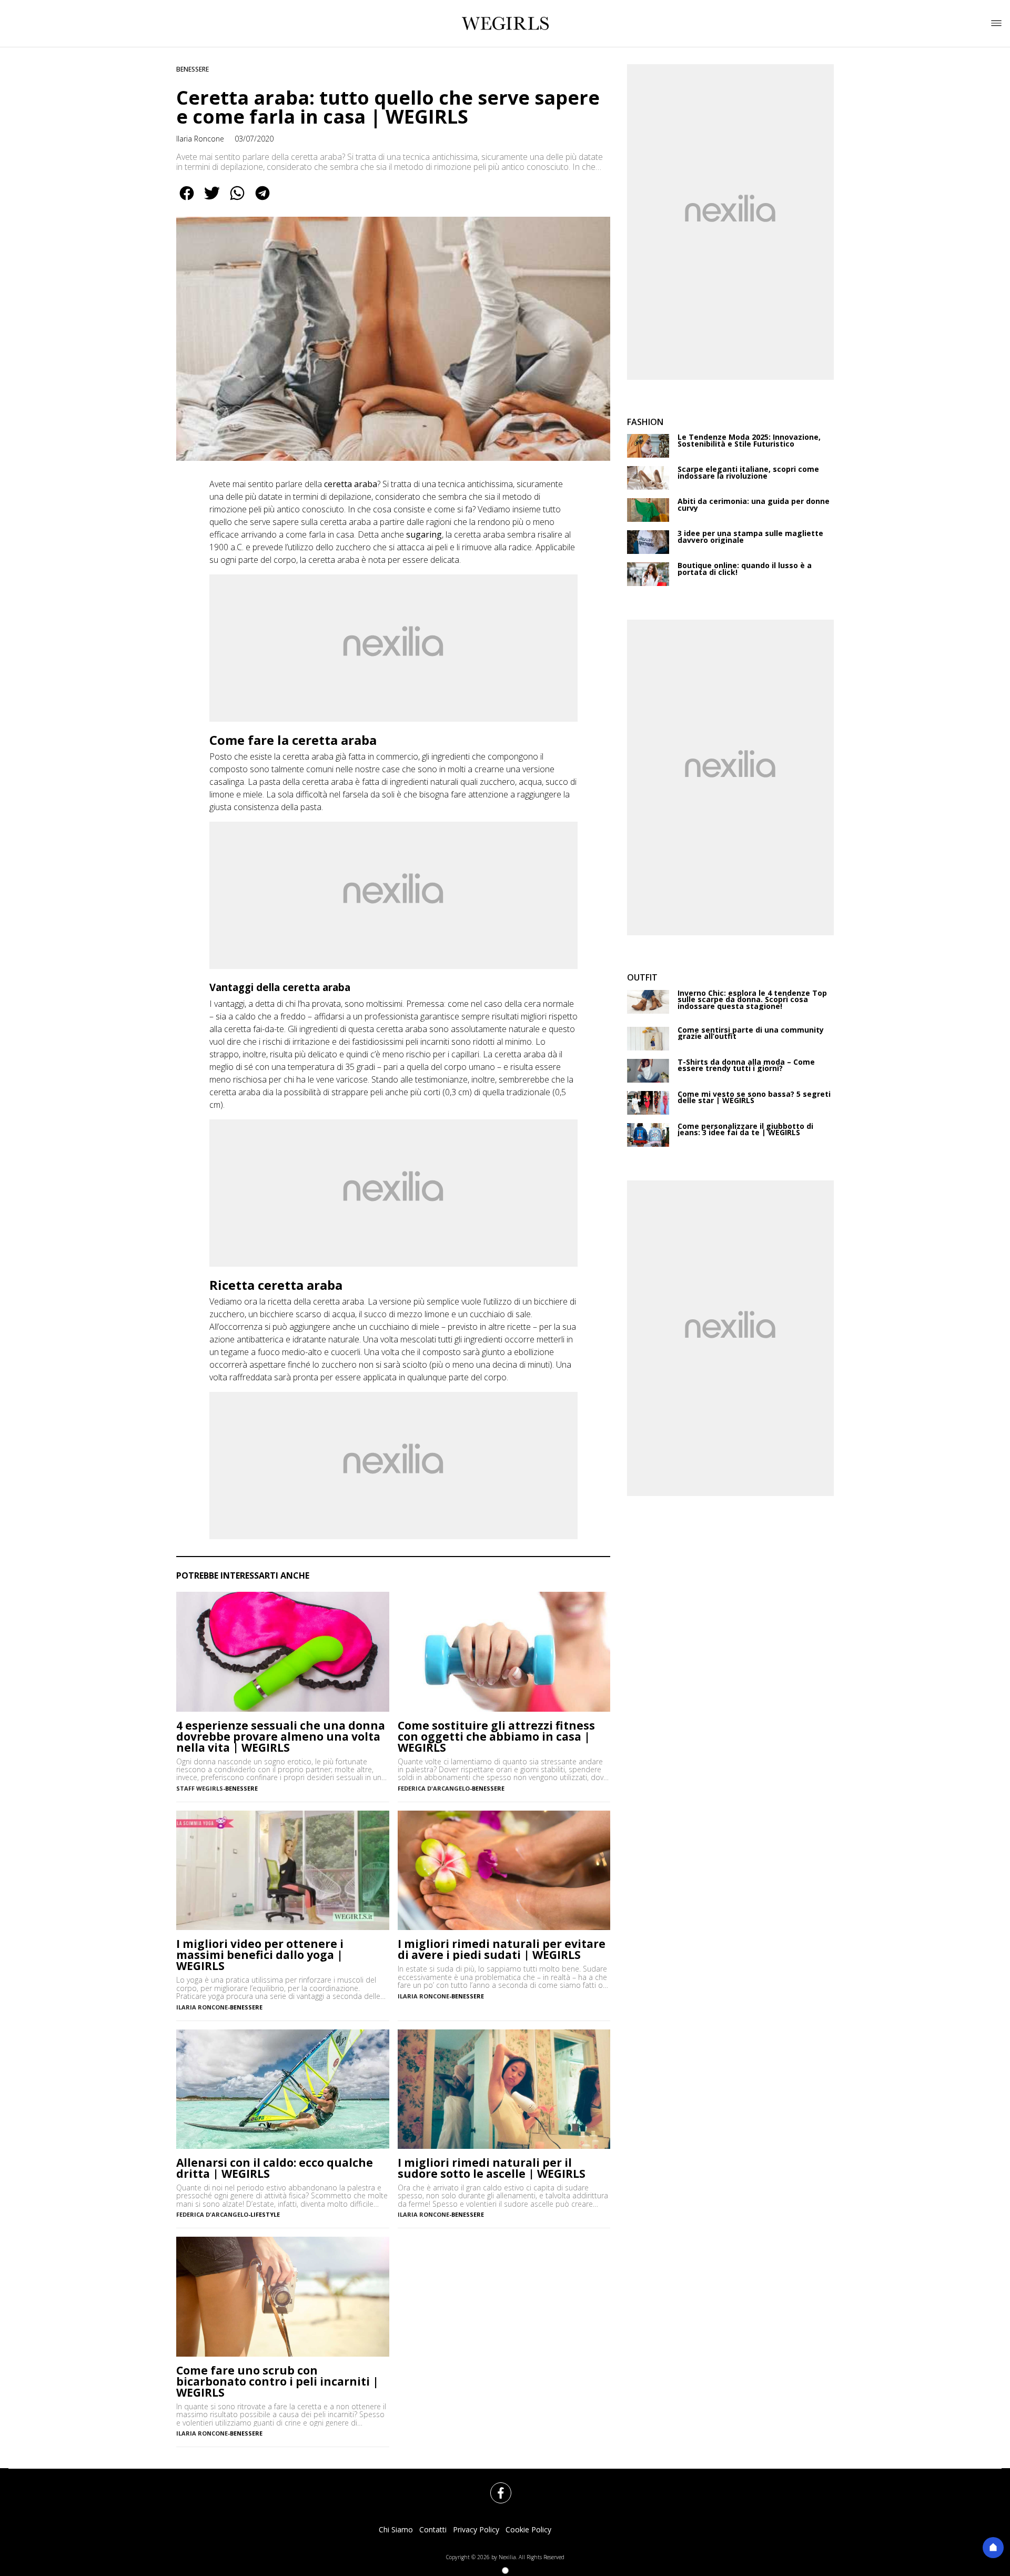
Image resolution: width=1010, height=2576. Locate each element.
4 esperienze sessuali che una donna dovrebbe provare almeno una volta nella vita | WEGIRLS (281, 1737)
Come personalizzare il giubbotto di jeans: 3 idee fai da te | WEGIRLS (745, 1130)
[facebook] (187, 200)
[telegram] (262, 200)
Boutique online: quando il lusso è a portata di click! (745, 569)
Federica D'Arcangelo (434, 1788)
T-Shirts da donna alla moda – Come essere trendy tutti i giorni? (746, 1065)
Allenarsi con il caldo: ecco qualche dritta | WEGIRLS (275, 2168)
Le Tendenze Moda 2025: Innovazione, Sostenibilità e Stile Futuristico (749, 441)
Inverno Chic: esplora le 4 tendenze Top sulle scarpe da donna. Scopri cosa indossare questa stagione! (752, 1000)
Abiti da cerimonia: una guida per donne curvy (754, 505)
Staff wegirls (200, 1788)
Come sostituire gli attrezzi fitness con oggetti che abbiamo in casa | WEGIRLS (496, 1737)
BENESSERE (193, 69)
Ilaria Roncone (200, 139)
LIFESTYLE (265, 2214)
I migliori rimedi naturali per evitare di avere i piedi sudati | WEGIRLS (502, 1949)
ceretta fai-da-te (254, 1029)
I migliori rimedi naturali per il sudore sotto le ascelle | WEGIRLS (492, 2168)
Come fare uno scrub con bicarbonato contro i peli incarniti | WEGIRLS (277, 2382)
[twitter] (212, 200)
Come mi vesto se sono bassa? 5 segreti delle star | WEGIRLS (754, 1098)
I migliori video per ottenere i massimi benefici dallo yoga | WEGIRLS (260, 1955)
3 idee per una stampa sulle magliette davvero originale (750, 537)
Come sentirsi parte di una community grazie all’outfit (751, 1033)
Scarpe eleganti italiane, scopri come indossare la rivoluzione (748, 473)
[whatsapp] (237, 200)
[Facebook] (494, 2487)
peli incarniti (427, 1042)
